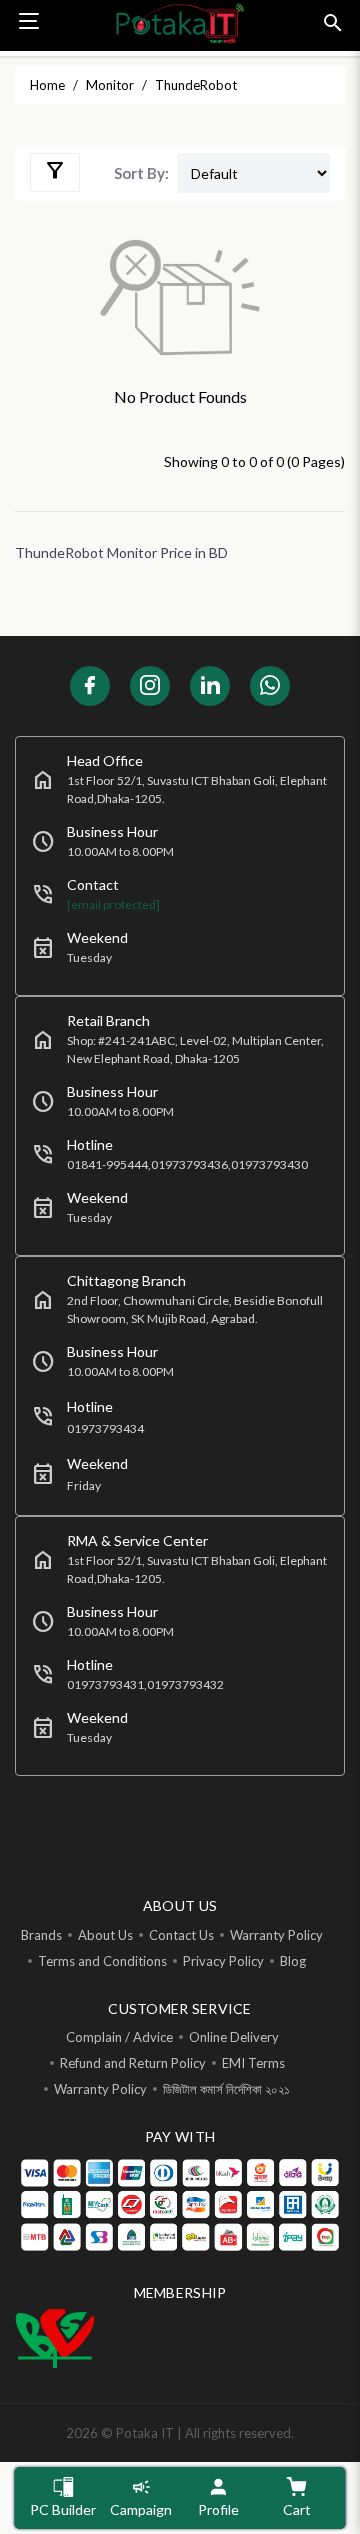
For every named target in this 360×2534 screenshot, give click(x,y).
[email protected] (113, 904)
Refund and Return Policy (133, 2063)
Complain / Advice (119, 2037)
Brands (41, 1935)
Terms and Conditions (102, 1961)
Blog (293, 1961)
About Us (105, 1935)
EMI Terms (253, 2063)
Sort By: (141, 173)
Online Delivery (234, 2037)
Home (47, 85)
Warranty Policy (276, 1935)
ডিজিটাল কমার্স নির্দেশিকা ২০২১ (226, 2089)
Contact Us (181, 1935)
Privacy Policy (223, 1961)
